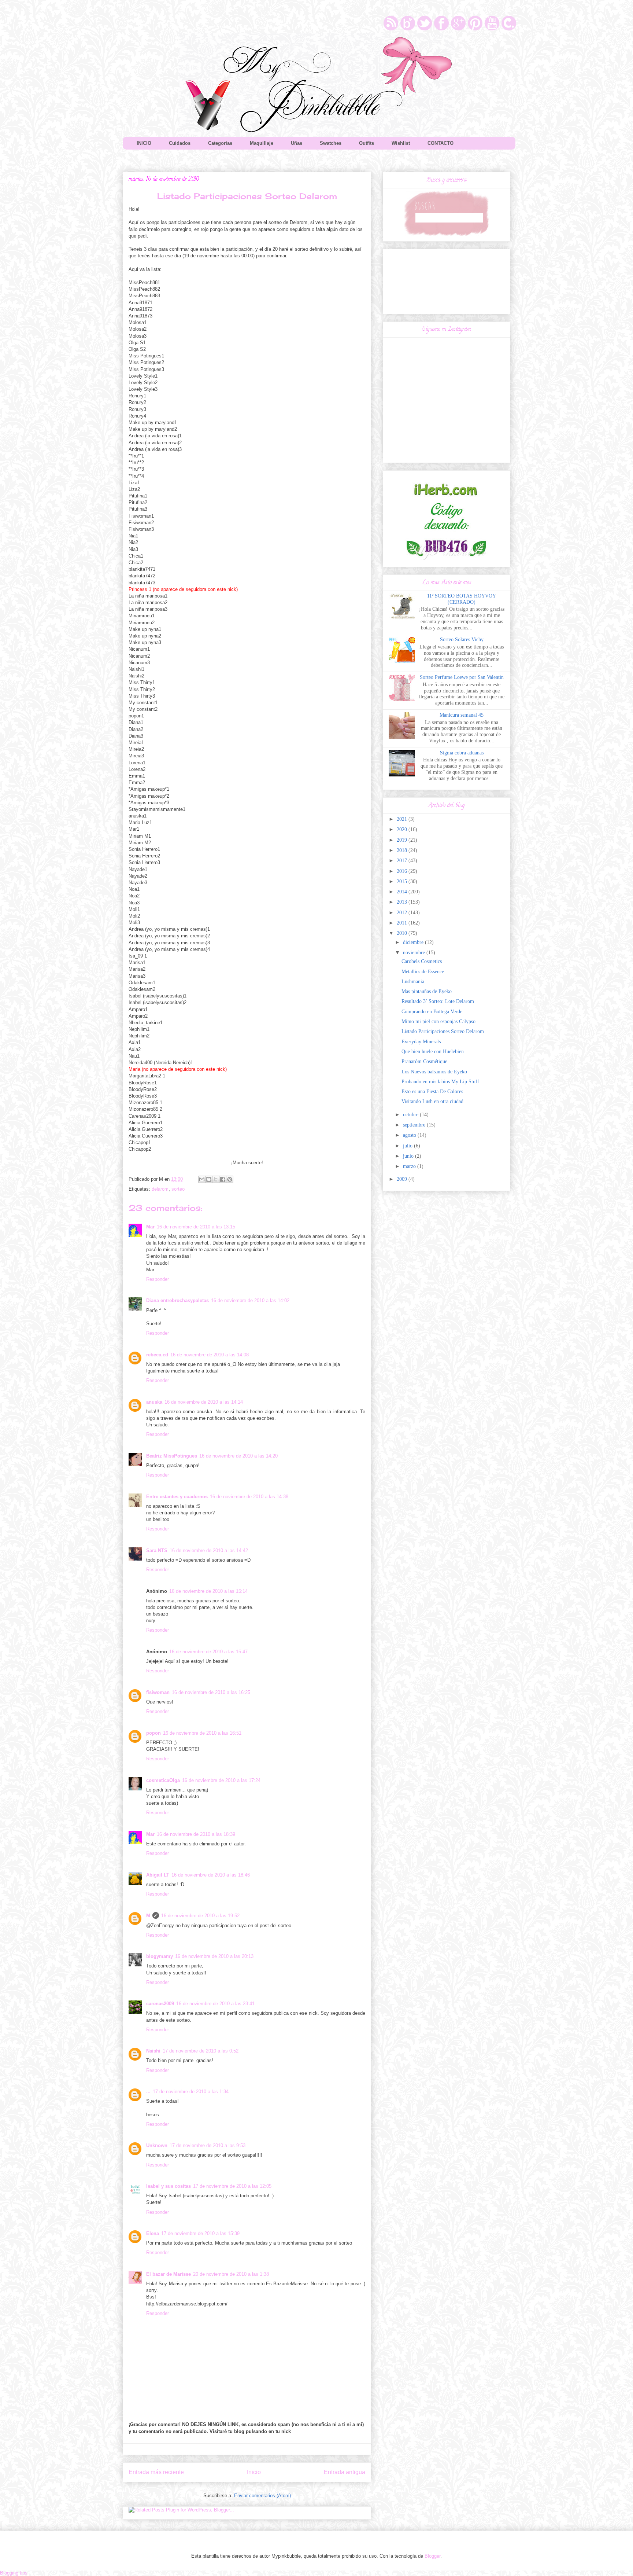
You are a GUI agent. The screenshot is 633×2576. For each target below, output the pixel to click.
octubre (411, 1115)
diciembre (414, 942)
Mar (150, 1227)
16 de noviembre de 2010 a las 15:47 (208, 1652)
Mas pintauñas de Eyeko (427, 991)
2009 (403, 1179)
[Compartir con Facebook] (223, 1179)
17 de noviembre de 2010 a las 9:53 (208, 2145)
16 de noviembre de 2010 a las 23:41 (215, 2004)
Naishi (153, 2051)
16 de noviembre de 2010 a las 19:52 (200, 1916)
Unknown (157, 2145)
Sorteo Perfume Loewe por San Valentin (462, 677)
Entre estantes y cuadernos (177, 1497)
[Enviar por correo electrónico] (202, 1179)
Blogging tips (14, 2573)
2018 (403, 850)
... (148, 2092)
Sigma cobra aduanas (462, 753)
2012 (403, 913)
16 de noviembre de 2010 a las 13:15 (196, 1227)
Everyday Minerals (421, 1042)
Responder (158, 1279)
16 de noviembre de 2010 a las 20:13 (214, 1956)
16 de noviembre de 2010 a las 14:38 (249, 1497)
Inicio (254, 2472)
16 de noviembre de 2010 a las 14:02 (250, 1300)
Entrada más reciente (156, 2472)
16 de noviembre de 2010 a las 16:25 (211, 1692)
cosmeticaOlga (163, 1780)
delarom (160, 1189)
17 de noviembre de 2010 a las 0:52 (201, 2051)
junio (409, 1156)
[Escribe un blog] (209, 1179)
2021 (403, 819)
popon (153, 1733)
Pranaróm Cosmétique (424, 1061)
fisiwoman (158, 1692)
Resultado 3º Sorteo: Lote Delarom (438, 1001)
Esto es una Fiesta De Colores (432, 1092)
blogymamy (160, 1956)
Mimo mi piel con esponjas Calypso (438, 1021)
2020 (403, 829)
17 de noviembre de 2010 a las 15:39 (200, 2233)
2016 (403, 871)
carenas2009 (160, 2004)
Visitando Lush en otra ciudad (432, 1101)
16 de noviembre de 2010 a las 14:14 (204, 1402)
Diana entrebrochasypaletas (177, 1300)
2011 (403, 923)
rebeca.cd (157, 1355)
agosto (410, 1135)
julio (408, 1146)
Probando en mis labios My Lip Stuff (440, 1082)
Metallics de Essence (423, 972)
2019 (403, 840)
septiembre (415, 1125)
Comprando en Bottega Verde (432, 1012)
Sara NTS (157, 1550)
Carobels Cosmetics (422, 961)
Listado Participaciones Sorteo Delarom (443, 1031)
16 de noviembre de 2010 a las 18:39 (196, 1834)
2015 (403, 881)
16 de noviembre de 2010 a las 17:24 (221, 1780)
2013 (403, 902)
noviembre (415, 953)
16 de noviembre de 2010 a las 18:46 (211, 1875)
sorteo (178, 1189)
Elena (153, 2233)
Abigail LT (158, 1875)
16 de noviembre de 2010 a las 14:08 (210, 1355)
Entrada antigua (345, 2472)
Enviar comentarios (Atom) (262, 2496)
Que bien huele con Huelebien (433, 1052)
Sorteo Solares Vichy (462, 640)
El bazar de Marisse (169, 2274)
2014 (403, 892)
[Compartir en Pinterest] (230, 1179)
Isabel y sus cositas (169, 2186)
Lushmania (413, 982)
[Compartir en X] (216, 1179)
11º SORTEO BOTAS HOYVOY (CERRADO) (462, 599)
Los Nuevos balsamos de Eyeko (434, 1072)
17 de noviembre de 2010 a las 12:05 (232, 2186)
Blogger (432, 2556)
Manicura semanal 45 (462, 715)
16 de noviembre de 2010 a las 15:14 (208, 1591)
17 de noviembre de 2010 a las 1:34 (191, 2092)
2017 (403, 861)
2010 (403, 933)
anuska (154, 1402)
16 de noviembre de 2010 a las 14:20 (238, 1456)
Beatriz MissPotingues (172, 1456)
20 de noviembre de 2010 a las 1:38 (231, 2274)
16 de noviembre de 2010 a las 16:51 (202, 1733)
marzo (410, 1166)
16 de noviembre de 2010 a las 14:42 (209, 1550)
